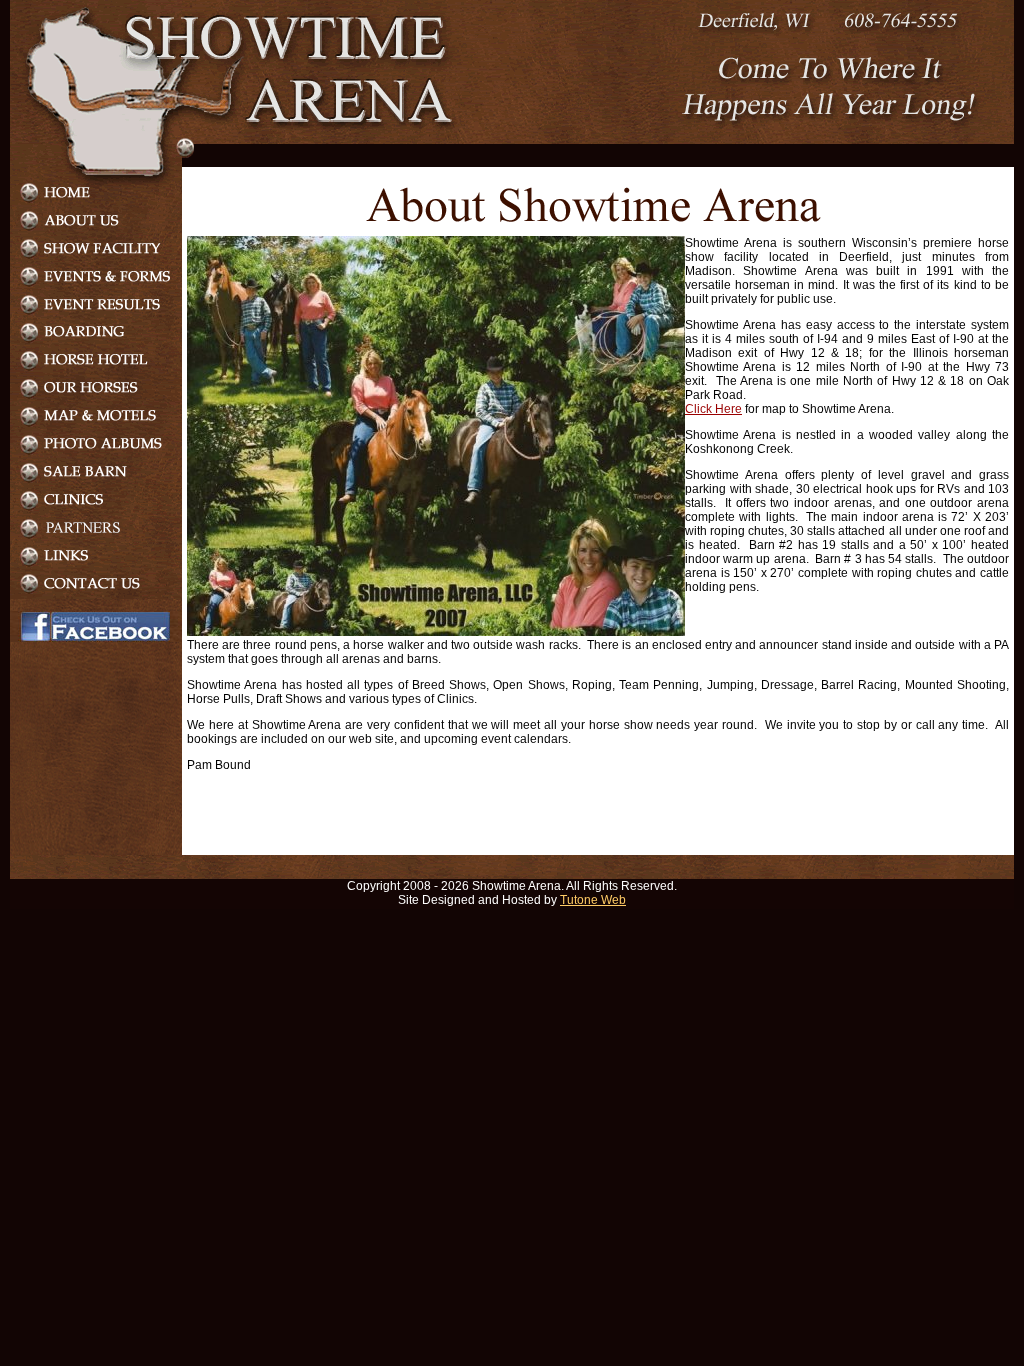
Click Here (713, 409)
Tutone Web (593, 900)
